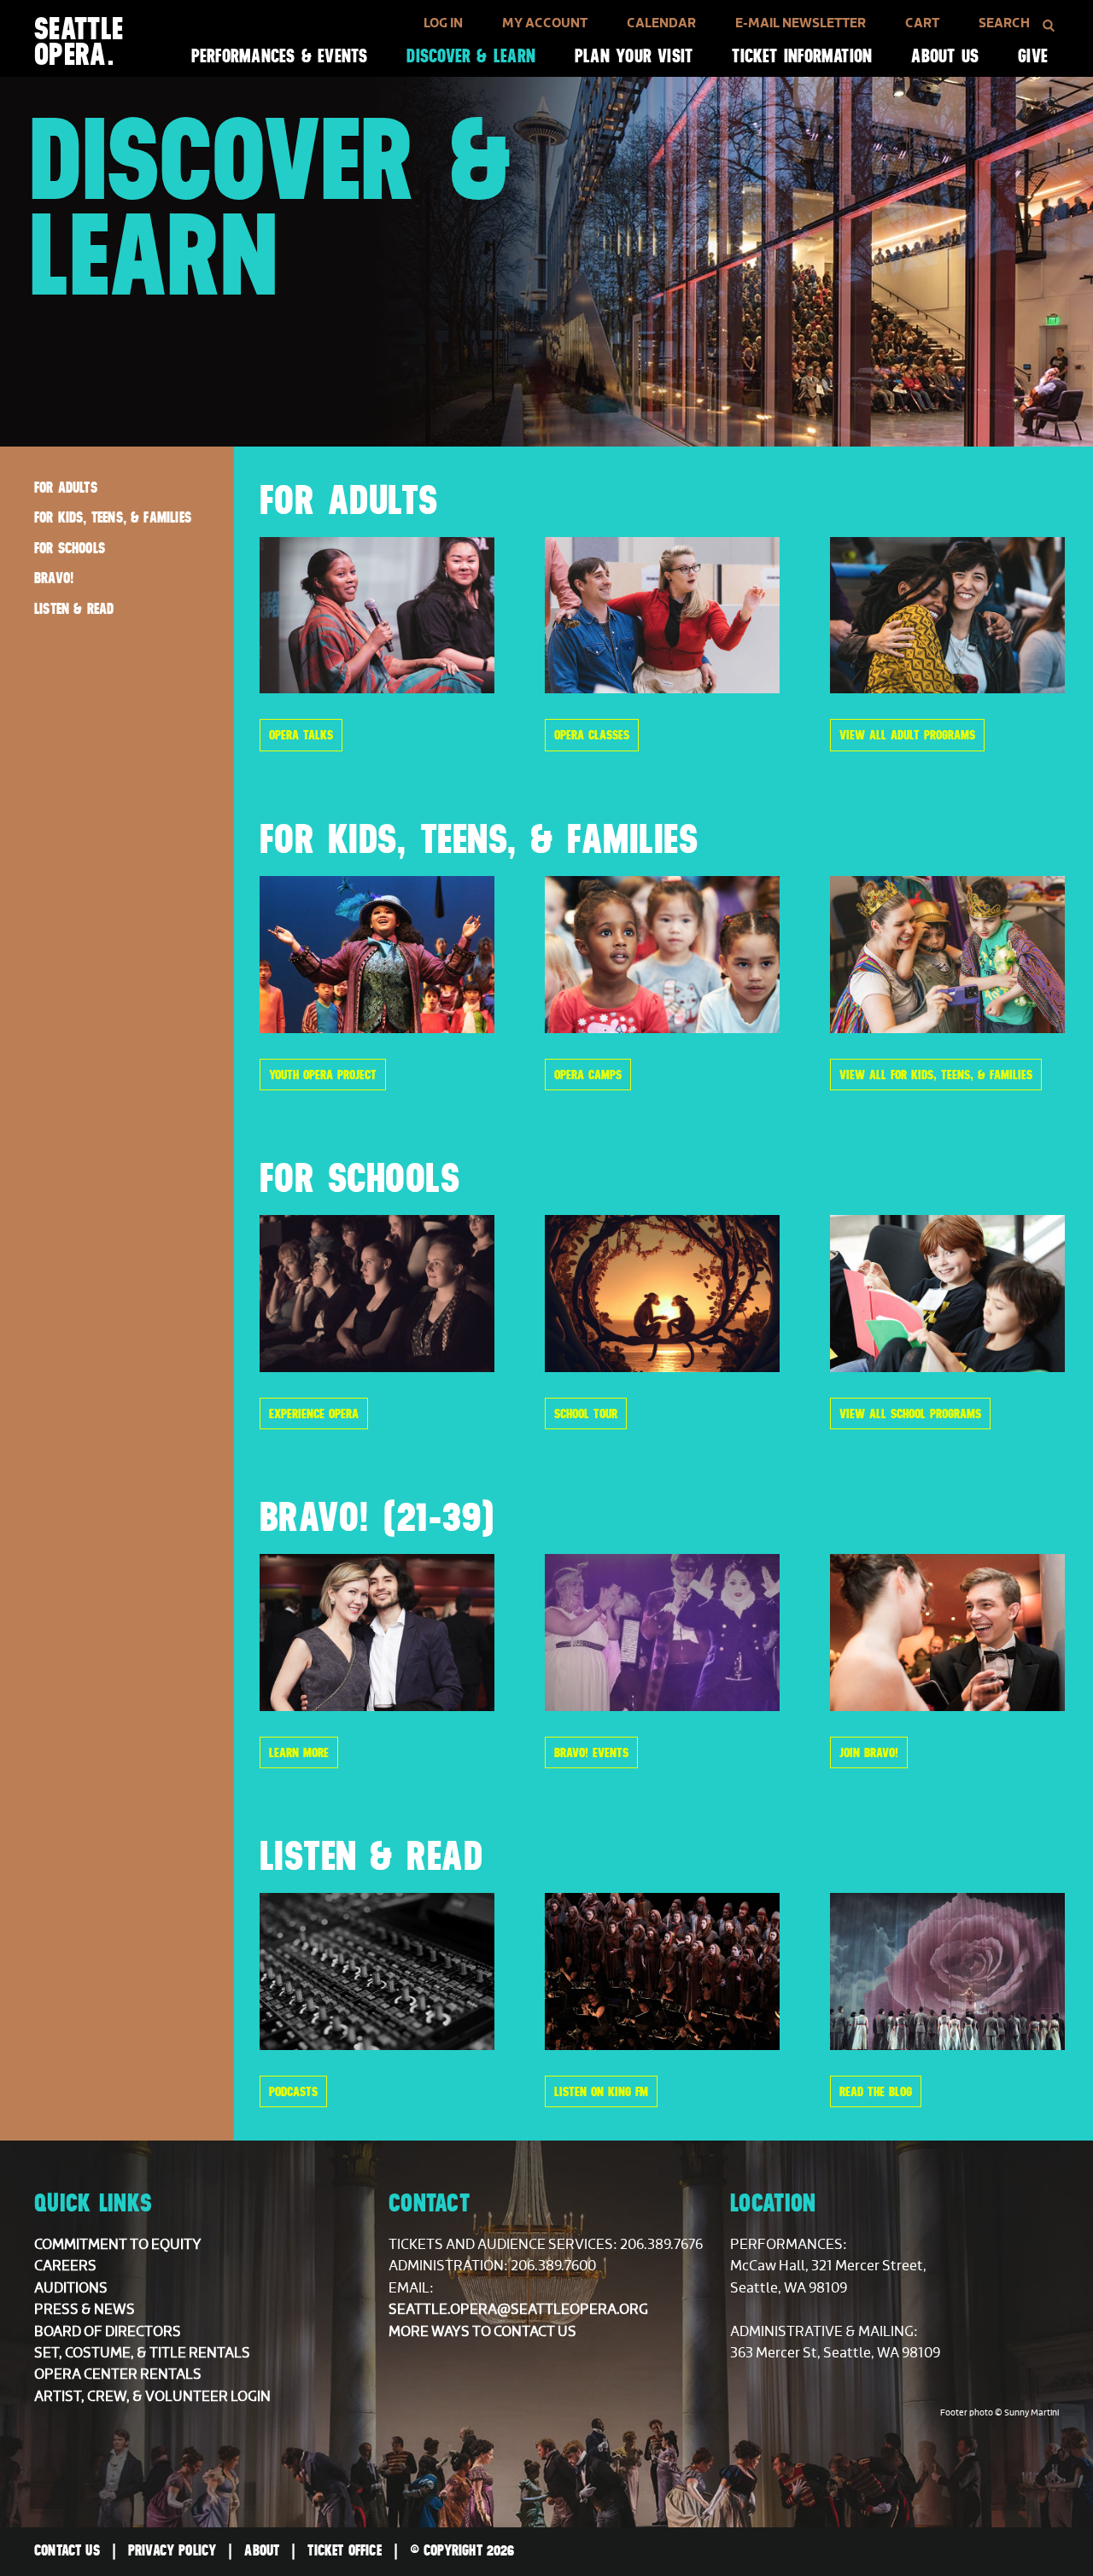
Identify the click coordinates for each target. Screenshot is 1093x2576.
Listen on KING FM (601, 2091)
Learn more (299, 1752)
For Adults (66, 488)
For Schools (70, 548)
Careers (65, 2266)
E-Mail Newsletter (801, 23)
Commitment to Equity (118, 2245)
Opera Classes (592, 735)
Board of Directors (108, 2332)
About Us (945, 56)
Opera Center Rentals (118, 2374)
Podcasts (293, 2091)
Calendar (661, 23)
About (262, 2550)
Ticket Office (344, 2550)
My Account (545, 23)
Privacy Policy (172, 2550)
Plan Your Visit (634, 56)
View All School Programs (910, 1414)
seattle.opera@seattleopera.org (518, 2310)
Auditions (71, 2288)
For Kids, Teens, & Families (113, 517)
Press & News (85, 2310)
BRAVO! (54, 578)
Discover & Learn (471, 56)
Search (1004, 23)
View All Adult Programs (907, 735)
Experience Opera (314, 1414)
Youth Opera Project (323, 1075)
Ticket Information (802, 56)
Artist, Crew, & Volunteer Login (152, 2397)
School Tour (586, 1414)
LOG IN (443, 23)
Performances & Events (280, 56)
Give (1033, 56)
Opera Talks (301, 735)
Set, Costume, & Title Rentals (142, 2353)
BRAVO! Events (591, 1752)
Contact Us (67, 2550)
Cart (922, 23)
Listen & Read (74, 609)
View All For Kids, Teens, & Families (936, 1075)
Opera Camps (588, 1075)
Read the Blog (876, 2091)
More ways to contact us (482, 2332)
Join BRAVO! (869, 1752)
